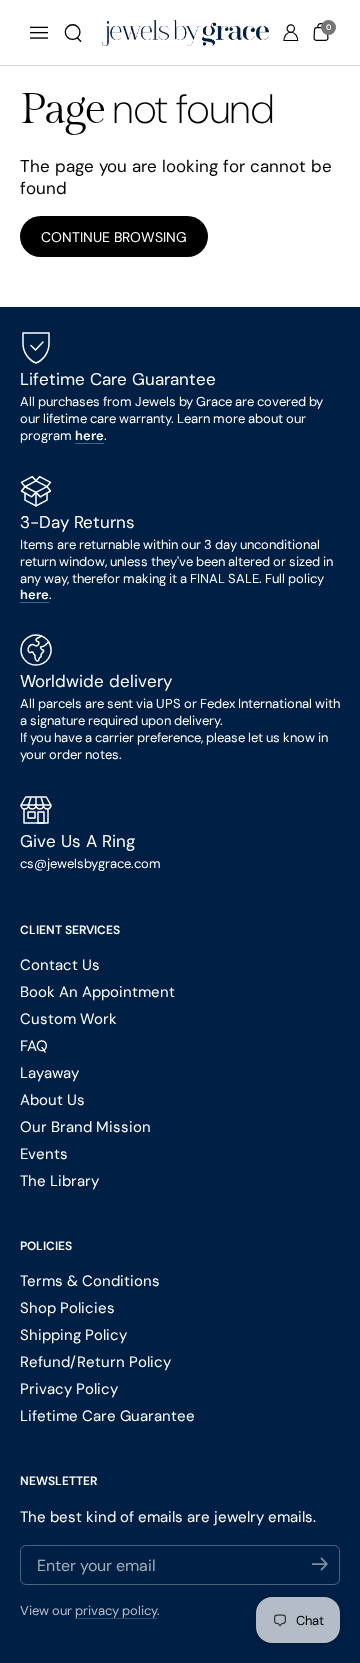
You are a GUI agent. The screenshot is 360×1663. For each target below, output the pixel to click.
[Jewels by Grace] (185, 33)
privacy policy (116, 1610)
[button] (73, 33)
